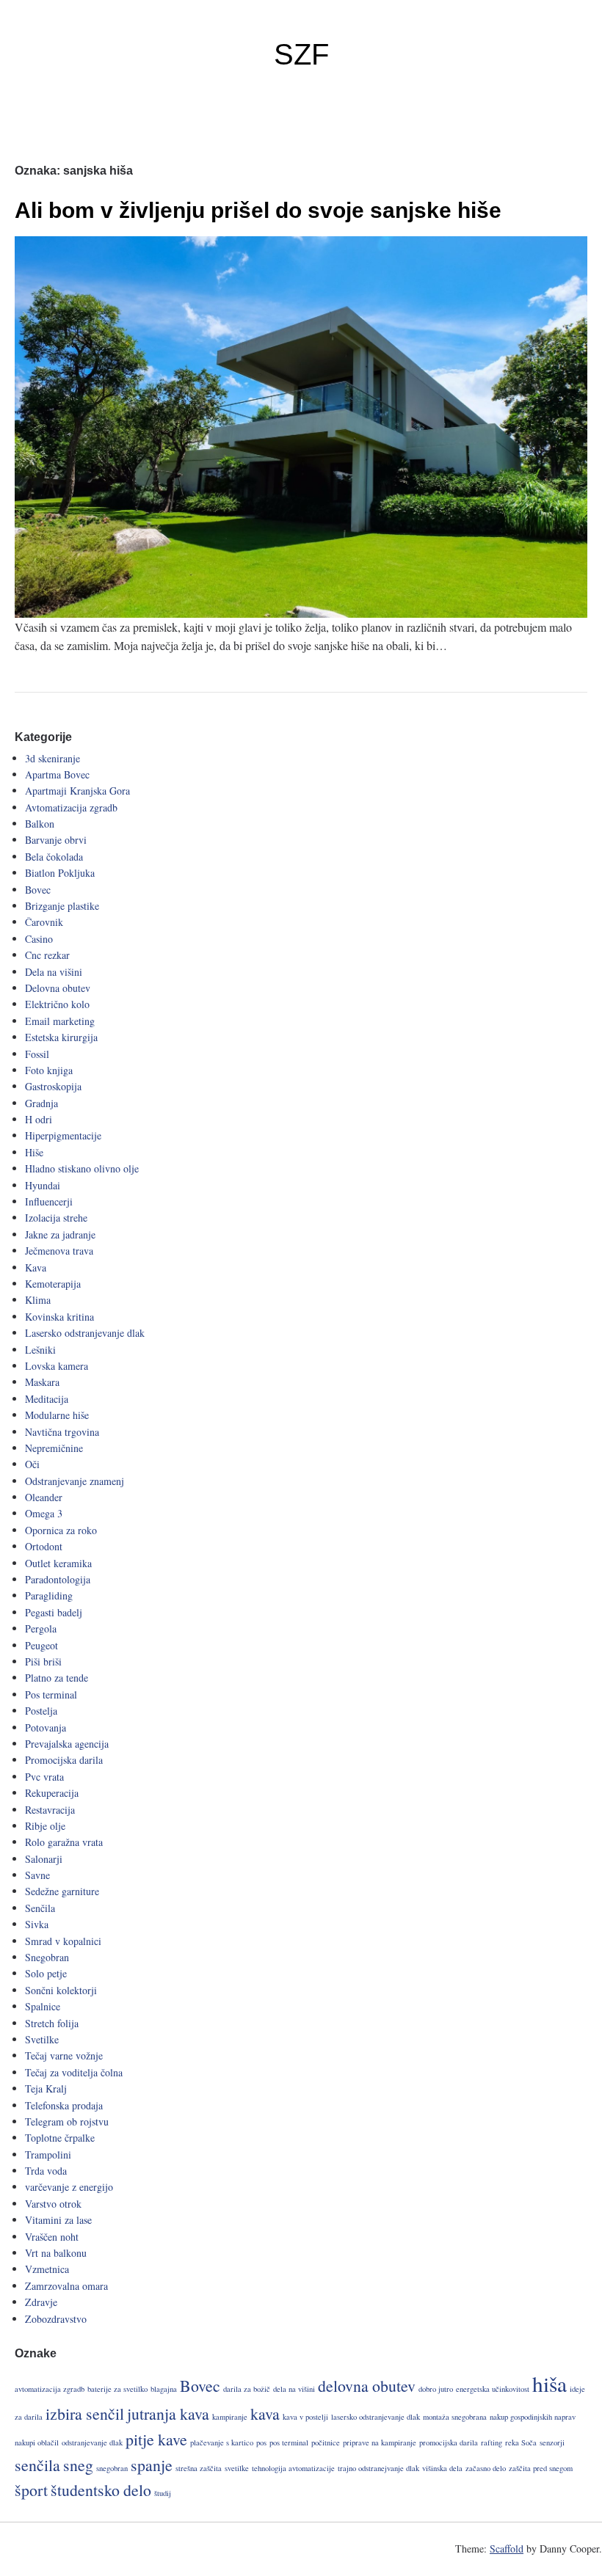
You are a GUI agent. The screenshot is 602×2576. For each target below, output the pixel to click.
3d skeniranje (52, 758)
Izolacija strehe (56, 1218)
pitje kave (156, 2439)
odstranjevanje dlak (92, 2442)
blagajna (164, 2389)
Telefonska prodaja (64, 2105)
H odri (39, 1119)
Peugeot (41, 1645)
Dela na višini (54, 972)
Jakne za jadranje (60, 1234)
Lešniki (40, 1350)
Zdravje (41, 2302)
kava (265, 2413)
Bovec (38, 890)
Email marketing (60, 1021)
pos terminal (289, 2442)
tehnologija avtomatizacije (293, 2468)
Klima (38, 1300)
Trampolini (48, 2154)
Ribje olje (45, 1826)
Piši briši (43, 1661)
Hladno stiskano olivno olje (82, 1168)
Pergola (41, 1628)
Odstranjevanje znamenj (75, 1481)
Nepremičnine (54, 1448)
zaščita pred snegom (541, 2468)
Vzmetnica (47, 2269)
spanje (152, 2465)
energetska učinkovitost (493, 2389)
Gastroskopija (53, 1086)
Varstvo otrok (53, 2204)
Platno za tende (57, 1678)
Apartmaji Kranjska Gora (77, 791)
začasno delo (486, 2468)
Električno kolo (57, 1004)
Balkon (40, 824)
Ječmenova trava (59, 1251)
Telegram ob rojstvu (67, 2121)
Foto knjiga (49, 1070)
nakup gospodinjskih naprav (533, 2417)
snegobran (112, 2468)
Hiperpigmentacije (63, 1135)
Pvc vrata (44, 1777)
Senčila (40, 1908)
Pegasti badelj (54, 1612)
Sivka (37, 1924)
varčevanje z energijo (69, 2187)
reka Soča (521, 2442)
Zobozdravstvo (56, 2319)
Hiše (34, 1152)
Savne (37, 1875)
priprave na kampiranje (380, 2442)
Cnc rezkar (47, 955)
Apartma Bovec (57, 774)
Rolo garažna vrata (64, 1842)
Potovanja (46, 1727)
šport (31, 2490)
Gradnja (41, 1103)
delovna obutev (367, 2386)
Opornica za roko (61, 1530)
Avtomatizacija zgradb (71, 807)
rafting (492, 2442)
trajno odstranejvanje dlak (378, 2468)
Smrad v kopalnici (63, 1941)
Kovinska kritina (59, 1317)
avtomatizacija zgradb (50, 2389)
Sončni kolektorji (61, 1990)
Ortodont (44, 1546)
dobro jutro (436, 2389)
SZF (301, 54)
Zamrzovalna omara (66, 2286)
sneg (78, 2465)
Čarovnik (44, 922)
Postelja (41, 1711)
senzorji (552, 2442)
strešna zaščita (199, 2468)
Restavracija (50, 1810)
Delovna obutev (58, 988)
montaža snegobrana (455, 2417)
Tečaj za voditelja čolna (74, 2072)
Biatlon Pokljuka (60, 873)
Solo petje (46, 1973)
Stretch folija (52, 2023)
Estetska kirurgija (61, 1037)
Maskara (42, 1382)
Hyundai (43, 1185)
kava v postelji (305, 2417)
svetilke (237, 2468)
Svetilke (42, 2039)
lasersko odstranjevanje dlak (376, 2417)
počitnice (326, 2442)
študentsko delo (101, 2490)
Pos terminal (51, 1694)
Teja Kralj (46, 2088)
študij (163, 2493)
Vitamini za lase (58, 2220)
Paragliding (49, 1595)
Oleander (44, 1497)
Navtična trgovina (62, 1432)
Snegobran (47, 1957)
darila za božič (247, 2389)
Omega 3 (44, 1513)
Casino (39, 939)
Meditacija (47, 1399)
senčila (37, 2465)
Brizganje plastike (62, 906)
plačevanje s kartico (222, 2442)
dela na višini (294, 2389)
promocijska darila (449, 2442)
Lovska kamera (57, 1366)
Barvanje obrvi (56, 840)
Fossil (37, 1054)
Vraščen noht (52, 2237)
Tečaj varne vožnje (64, 2055)
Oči (32, 1464)
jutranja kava (168, 2413)
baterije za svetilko (117, 2389)
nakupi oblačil (37, 2442)
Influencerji (49, 1201)
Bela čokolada (54, 857)
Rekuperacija (52, 1793)
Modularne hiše (57, 1415)
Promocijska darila (64, 1760)
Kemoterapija (53, 1284)
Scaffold (507, 2548)
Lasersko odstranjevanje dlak (85, 1333)
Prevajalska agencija (67, 1744)
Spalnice (43, 2006)
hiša (550, 2383)
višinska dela (442, 2468)
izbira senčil (85, 2413)
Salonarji (44, 1859)
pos (261, 2442)
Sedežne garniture (62, 1891)
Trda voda (46, 2171)
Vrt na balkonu (56, 2253)
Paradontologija (58, 1579)
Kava (36, 1267)
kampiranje (230, 2417)
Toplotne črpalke (60, 2138)
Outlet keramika (58, 1563)
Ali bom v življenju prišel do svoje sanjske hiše (258, 210)
